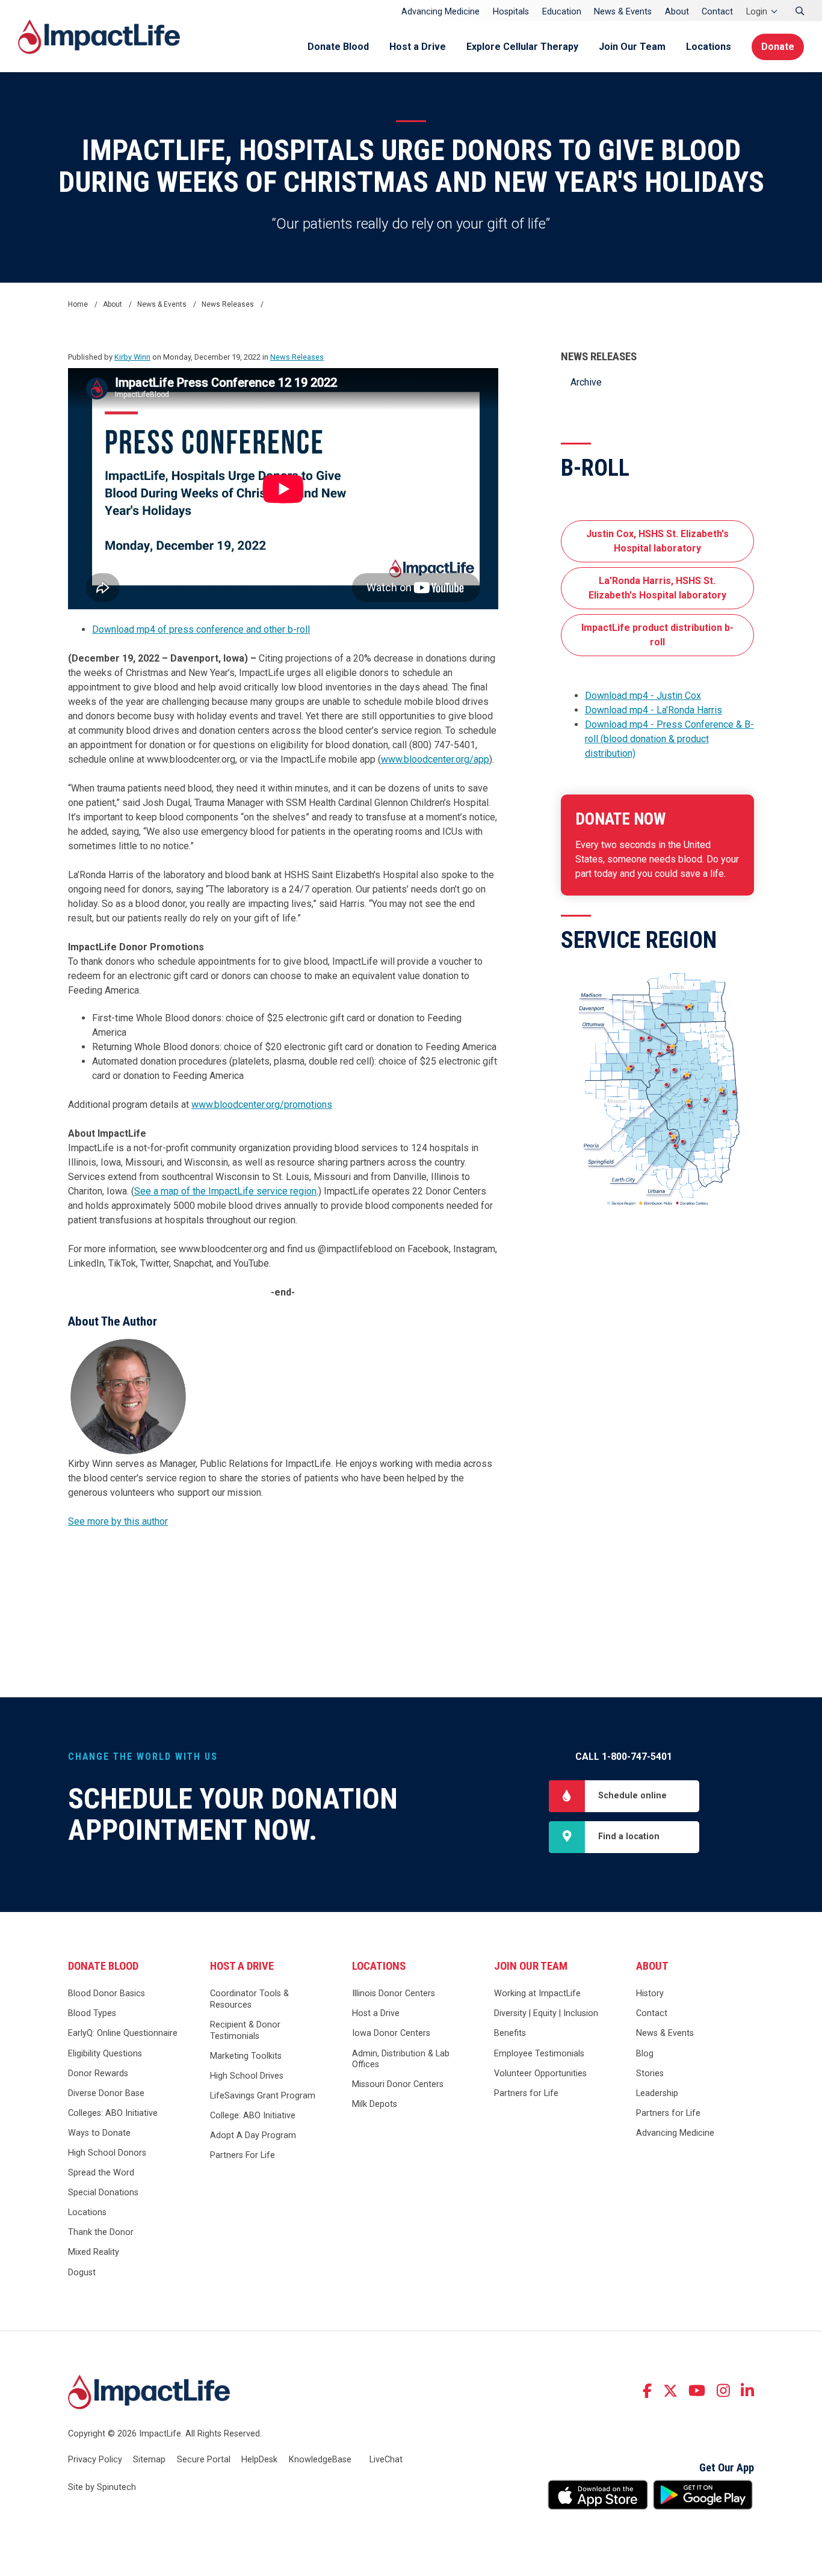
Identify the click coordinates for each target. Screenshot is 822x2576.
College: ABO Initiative (253, 2116)
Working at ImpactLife (537, 1993)
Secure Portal (204, 2460)
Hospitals (511, 12)
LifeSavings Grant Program (263, 2096)
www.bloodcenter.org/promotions (262, 1105)
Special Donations (103, 2193)
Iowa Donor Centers (391, 2033)
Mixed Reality (94, 2252)
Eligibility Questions (105, 2054)
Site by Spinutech (102, 2487)
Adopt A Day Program (253, 2135)
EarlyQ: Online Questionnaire (123, 2033)
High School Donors (107, 2153)
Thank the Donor (101, 2232)
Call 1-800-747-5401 (624, 1757)
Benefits (510, 2033)
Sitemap (149, 2460)
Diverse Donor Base (106, 2093)
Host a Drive (418, 47)
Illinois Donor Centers (394, 1993)
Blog (645, 2054)
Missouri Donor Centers (398, 2084)
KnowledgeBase (320, 2460)
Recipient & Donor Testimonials (245, 2030)
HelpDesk (259, 2460)
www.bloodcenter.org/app (435, 759)
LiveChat (386, 2460)
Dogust (82, 2273)
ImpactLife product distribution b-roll (657, 635)
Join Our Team (632, 47)
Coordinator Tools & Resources (249, 1999)
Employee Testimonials (539, 2054)
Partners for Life (526, 2093)
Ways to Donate (99, 2133)
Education (562, 12)
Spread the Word (101, 2173)
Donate (778, 47)
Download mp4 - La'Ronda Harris (654, 710)
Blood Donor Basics (107, 1993)
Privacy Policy (95, 2460)
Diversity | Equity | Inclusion (546, 2013)
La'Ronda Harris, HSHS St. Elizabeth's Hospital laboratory (657, 588)
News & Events (623, 12)
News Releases (599, 357)
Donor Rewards (98, 2073)
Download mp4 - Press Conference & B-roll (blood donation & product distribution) (669, 739)
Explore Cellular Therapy (522, 47)
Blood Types (92, 2013)
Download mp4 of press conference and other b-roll (201, 629)
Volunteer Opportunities (540, 2073)
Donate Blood (338, 47)
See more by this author (118, 1521)
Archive (586, 382)
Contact (717, 12)
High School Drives (247, 2076)
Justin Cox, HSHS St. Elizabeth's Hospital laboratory (657, 541)
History (650, 1993)
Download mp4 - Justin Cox (643, 696)
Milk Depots (375, 2104)
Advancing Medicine (440, 12)
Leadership (657, 2093)
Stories (650, 2073)
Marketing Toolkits (246, 2056)
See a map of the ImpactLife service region (225, 1191)
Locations (709, 47)
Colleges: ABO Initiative (113, 2113)
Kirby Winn (132, 357)
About (677, 12)
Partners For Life (243, 2155)
